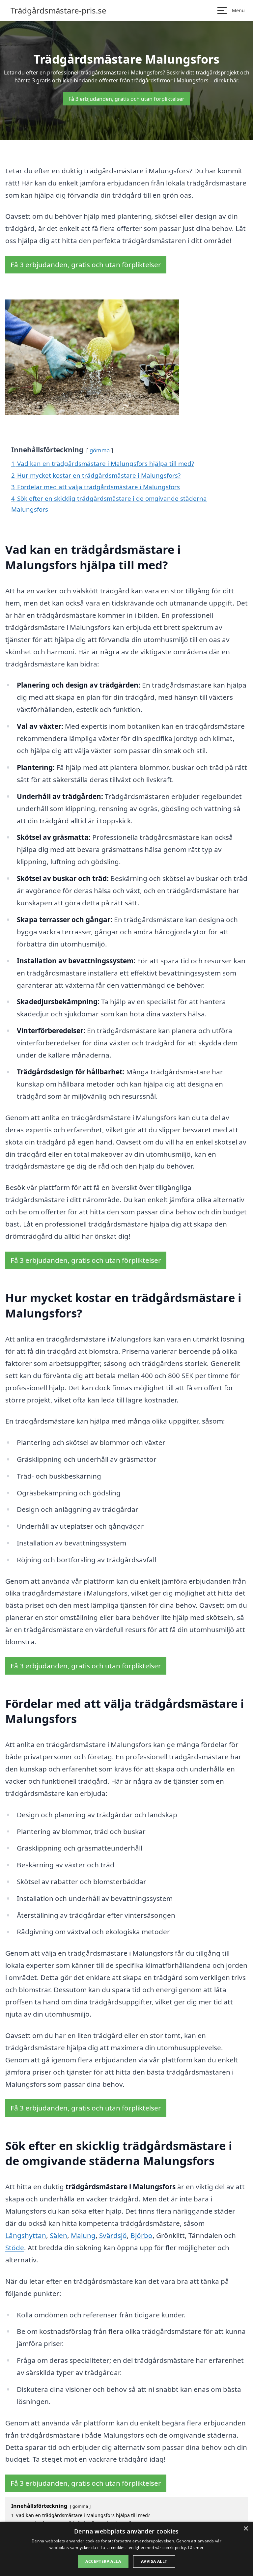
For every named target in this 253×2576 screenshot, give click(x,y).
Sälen (58, 2235)
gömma (100, 450)
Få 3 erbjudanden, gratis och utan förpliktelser (126, 99)
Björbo (141, 2235)
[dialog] (126, 2549)
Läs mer (196, 2548)
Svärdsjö (113, 2235)
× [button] (246, 2529)
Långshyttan (26, 2235)
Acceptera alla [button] (103, 2561)
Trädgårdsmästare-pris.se (58, 11)
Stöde (15, 2248)
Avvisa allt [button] (154, 2561)
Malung (83, 2235)
